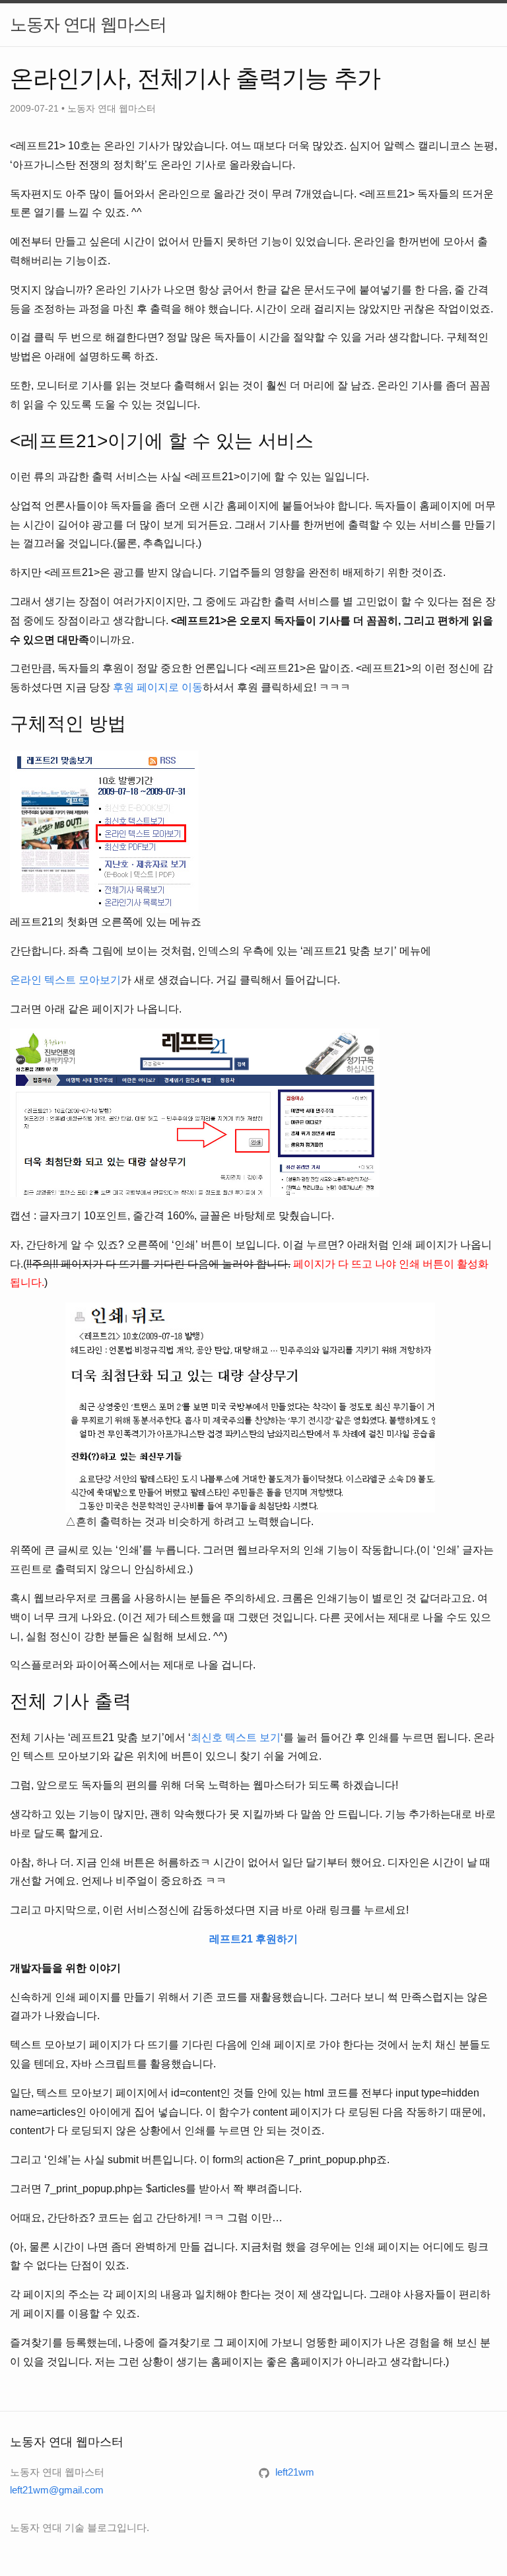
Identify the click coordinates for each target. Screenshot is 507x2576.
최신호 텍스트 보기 (236, 1737)
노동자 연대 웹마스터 (88, 24)
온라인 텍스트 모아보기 (65, 980)
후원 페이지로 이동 (158, 687)
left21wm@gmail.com (57, 2490)
